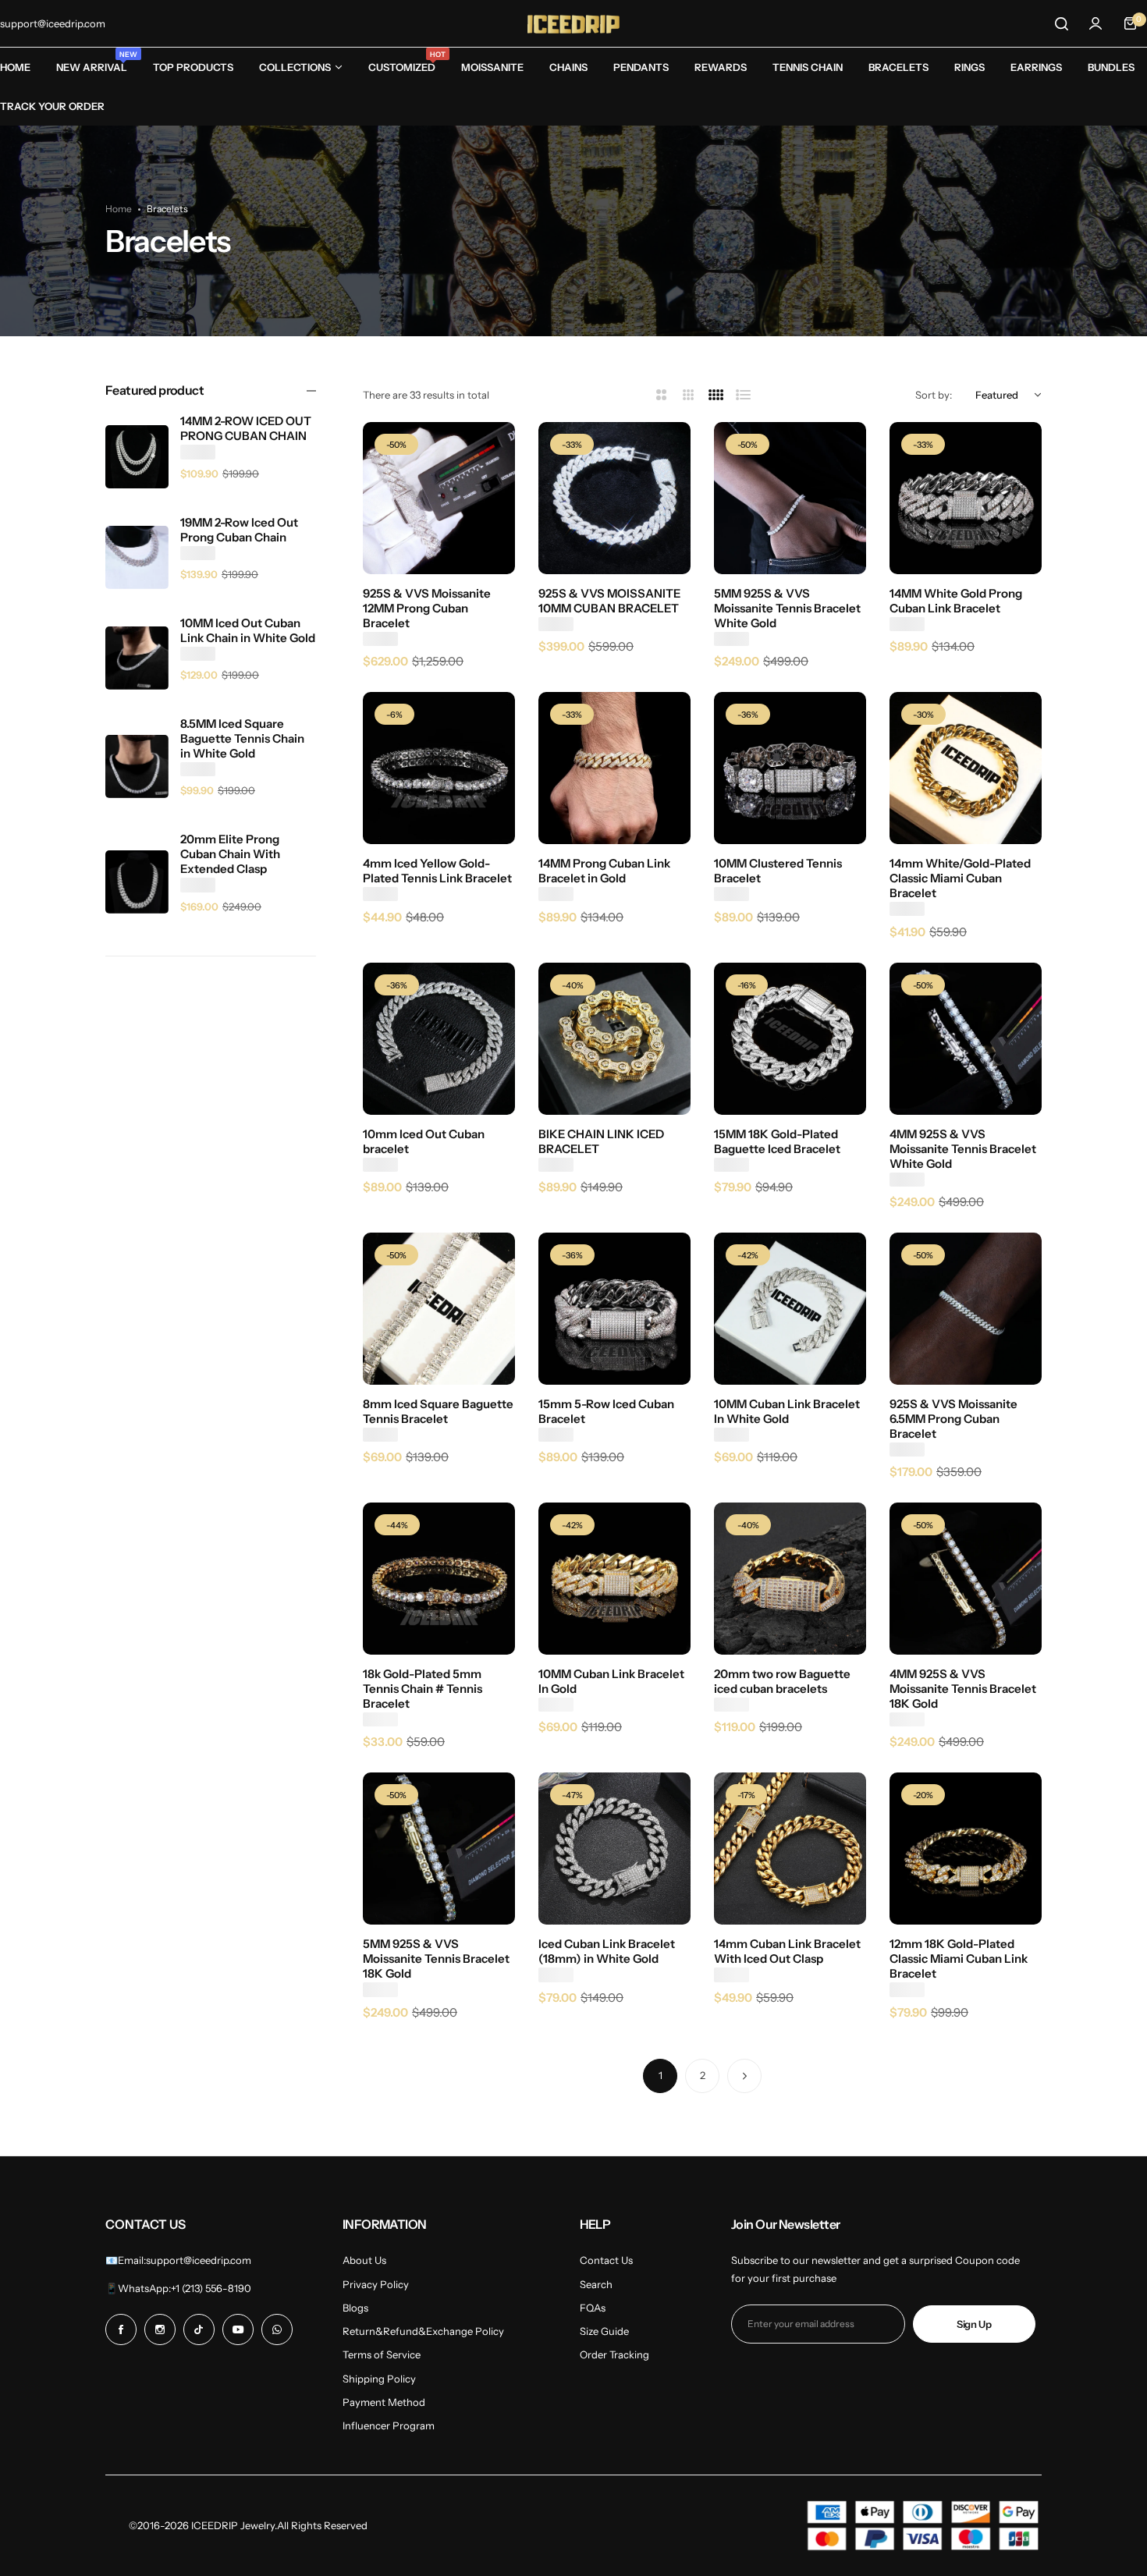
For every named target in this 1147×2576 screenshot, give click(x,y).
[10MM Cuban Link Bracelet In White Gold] (790, 1309)
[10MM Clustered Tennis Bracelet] (790, 768)
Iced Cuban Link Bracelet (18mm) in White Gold (607, 1951)
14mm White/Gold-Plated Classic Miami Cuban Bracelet (960, 878)
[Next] (744, 2076)
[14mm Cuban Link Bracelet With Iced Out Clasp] (790, 1849)
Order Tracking (614, 2354)
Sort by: (934, 395)
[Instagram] (160, 2329)
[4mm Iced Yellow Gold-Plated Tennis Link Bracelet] (439, 768)
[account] (1096, 23)
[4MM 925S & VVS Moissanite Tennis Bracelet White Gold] (966, 1039)
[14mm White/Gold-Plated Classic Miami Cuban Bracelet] (966, 768)
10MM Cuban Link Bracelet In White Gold (787, 1411)
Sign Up (974, 2324)
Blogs (355, 2308)
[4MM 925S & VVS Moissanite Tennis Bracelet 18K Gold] (966, 1579)
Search (596, 2284)
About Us (364, 2260)
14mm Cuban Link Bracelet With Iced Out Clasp (787, 1951)
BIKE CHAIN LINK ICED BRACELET (601, 1141)
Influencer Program (389, 2425)
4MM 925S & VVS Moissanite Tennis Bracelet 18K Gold (963, 1689)
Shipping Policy (379, 2379)
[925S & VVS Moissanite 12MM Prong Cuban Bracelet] (439, 498)
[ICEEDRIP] (573, 23)
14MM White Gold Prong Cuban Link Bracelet (956, 601)
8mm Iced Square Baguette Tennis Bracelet (438, 1411)
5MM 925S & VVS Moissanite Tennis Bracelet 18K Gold (436, 1959)
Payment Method (384, 2402)
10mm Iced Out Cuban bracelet (424, 1141)
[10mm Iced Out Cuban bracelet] (439, 1039)
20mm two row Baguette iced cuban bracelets (782, 1681)
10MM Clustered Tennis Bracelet (778, 871)
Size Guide (604, 2331)
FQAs (593, 2308)
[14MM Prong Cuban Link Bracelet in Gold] (614, 768)
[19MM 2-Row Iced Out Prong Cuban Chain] (137, 557)
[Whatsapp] (277, 2329)
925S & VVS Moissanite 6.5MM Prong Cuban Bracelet (953, 1419)
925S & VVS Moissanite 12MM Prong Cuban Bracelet (427, 608)
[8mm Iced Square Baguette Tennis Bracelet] (439, 1309)
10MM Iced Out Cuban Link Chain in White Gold (248, 630)
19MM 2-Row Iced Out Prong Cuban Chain (239, 530)
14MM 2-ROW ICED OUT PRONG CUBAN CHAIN (246, 428)
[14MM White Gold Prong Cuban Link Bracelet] (966, 498)
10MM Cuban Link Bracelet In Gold (611, 1681)
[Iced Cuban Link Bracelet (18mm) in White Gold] (614, 1849)
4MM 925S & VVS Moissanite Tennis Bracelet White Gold (963, 1149)
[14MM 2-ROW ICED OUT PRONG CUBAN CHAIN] (137, 457)
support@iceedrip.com (199, 2260)
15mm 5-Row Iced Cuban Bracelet (606, 1411)
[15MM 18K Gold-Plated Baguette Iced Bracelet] (790, 1039)
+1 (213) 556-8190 (211, 2288)
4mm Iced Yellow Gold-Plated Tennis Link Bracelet (437, 871)
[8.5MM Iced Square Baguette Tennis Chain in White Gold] (137, 766)
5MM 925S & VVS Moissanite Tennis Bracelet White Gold (787, 608)
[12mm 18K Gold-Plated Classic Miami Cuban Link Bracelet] (966, 1849)
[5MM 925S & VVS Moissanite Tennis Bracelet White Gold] (790, 498)
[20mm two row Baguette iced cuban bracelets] (790, 1579)
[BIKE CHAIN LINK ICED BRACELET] (614, 1039)
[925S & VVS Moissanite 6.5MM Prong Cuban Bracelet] (966, 1309)
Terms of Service (382, 2354)
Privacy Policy (376, 2284)
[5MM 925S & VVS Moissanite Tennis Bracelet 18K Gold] (439, 1849)
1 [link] (661, 2075)
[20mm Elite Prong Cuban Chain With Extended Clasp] (137, 882)
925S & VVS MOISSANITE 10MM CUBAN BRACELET (609, 601)
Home (119, 209)
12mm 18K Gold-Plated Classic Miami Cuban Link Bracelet (959, 1959)
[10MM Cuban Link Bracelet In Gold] (614, 1579)
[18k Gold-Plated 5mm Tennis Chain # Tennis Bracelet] (439, 1579)
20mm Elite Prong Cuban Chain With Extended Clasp (230, 854)
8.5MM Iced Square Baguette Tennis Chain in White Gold (242, 738)
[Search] (1061, 23)
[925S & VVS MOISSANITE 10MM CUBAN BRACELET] (614, 498)
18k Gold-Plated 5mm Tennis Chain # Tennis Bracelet (423, 1689)
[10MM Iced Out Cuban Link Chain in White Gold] (137, 658)
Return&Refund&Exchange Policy (423, 2331)
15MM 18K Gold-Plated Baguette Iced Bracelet (777, 1141)
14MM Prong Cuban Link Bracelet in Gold (604, 871)
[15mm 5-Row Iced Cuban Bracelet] (614, 1309)
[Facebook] (121, 2329)
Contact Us (606, 2260)
